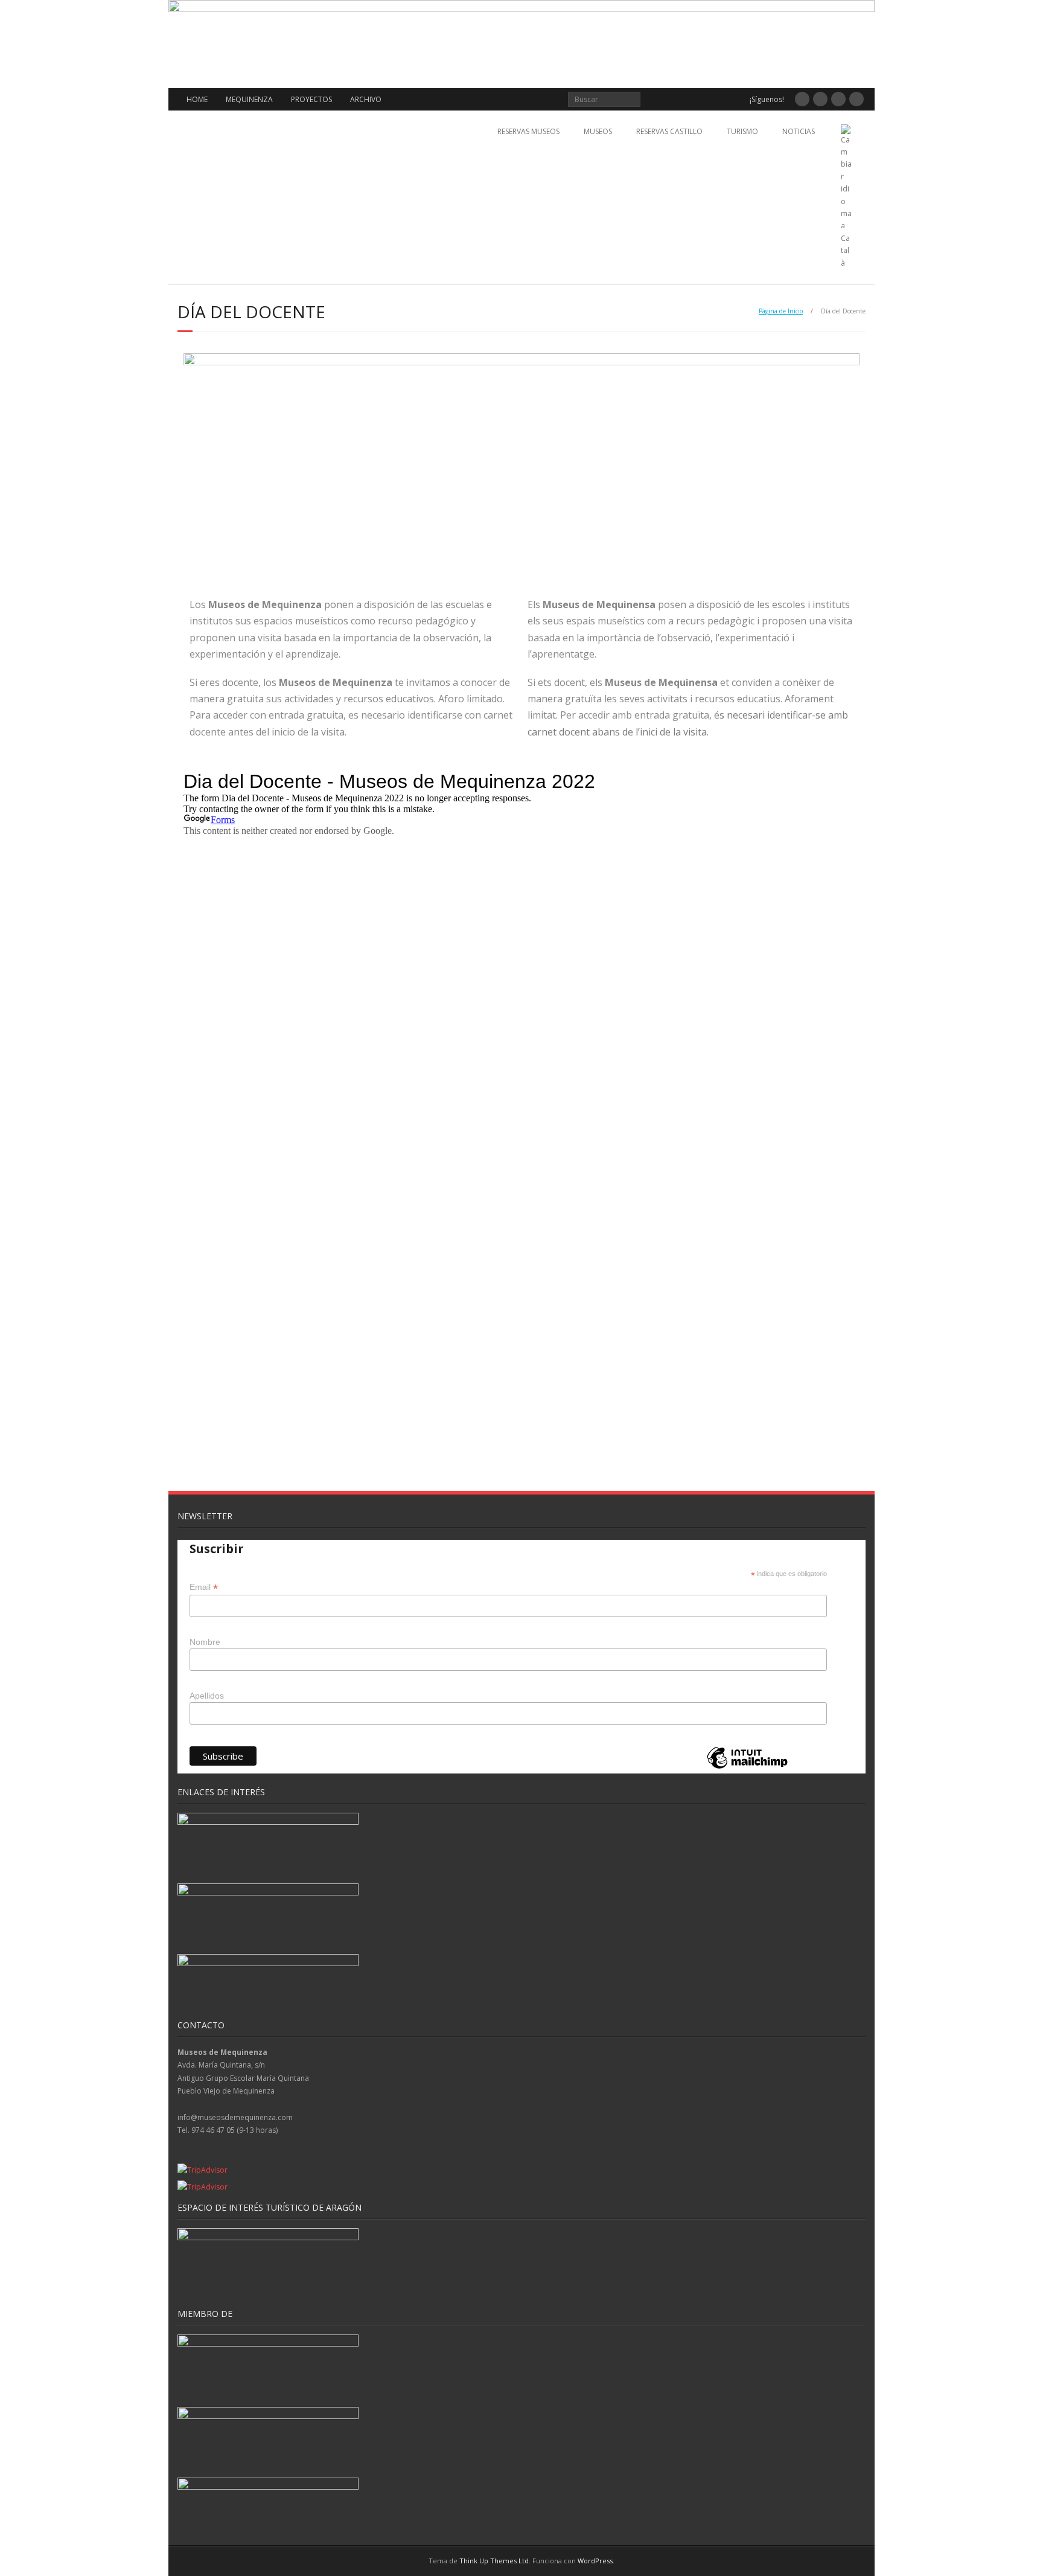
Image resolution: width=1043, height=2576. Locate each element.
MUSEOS (598, 131)
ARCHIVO (366, 99)
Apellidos (207, 1696)
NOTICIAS (799, 131)
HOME (197, 99)
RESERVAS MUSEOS (528, 131)
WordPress (595, 2561)
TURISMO (742, 131)
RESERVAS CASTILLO (669, 131)
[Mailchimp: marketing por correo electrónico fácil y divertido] (747, 1768)
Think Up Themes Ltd (494, 2561)
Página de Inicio (781, 311)
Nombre (205, 1642)
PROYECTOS (311, 99)
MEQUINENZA (249, 99)
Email (204, 1587)
